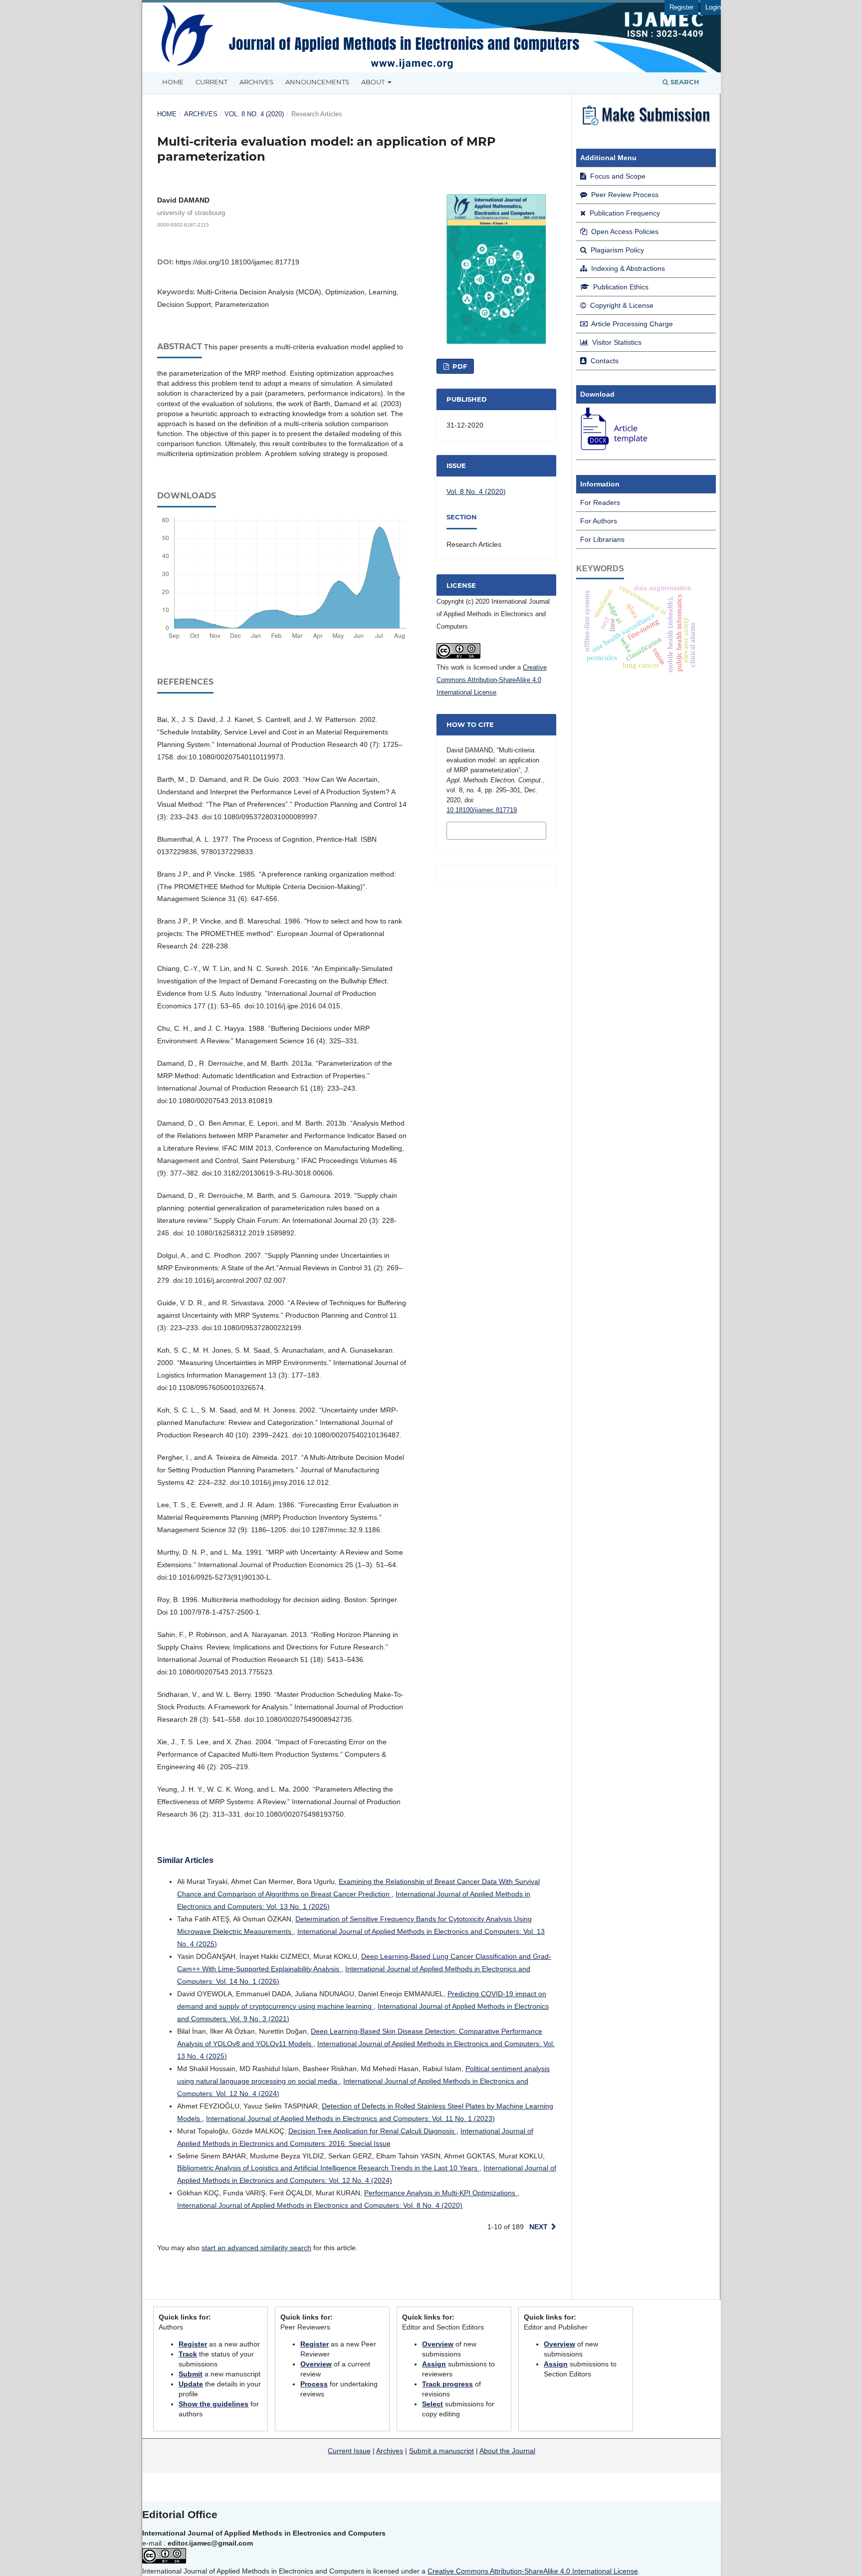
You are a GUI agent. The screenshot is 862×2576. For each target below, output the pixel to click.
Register (681, 7)
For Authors (599, 521)
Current (212, 82)
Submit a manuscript (441, 2451)
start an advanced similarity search (256, 2248)
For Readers (600, 502)
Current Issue (349, 2451)
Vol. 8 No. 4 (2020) (254, 114)
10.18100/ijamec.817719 (482, 810)
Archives (256, 82)
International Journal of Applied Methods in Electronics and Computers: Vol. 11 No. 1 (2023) (350, 2118)
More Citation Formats (481, 830)
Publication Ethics (620, 287)
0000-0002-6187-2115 (183, 224)
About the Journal (507, 2451)
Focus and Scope (617, 176)
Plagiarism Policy (616, 250)
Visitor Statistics (616, 342)
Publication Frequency (624, 213)
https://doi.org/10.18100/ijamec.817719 (237, 262)
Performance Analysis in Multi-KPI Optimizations (441, 2193)
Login (713, 7)
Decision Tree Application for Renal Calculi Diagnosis (372, 2131)
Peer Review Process (624, 195)
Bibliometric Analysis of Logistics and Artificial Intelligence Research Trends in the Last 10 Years (328, 2168)
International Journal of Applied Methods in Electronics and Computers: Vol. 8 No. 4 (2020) (320, 2205)
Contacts (604, 361)
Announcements (317, 82)
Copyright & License (621, 305)
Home (173, 82)
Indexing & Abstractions (627, 268)
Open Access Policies (624, 232)
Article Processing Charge (631, 324)
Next (539, 2227)
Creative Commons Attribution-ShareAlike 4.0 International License (492, 680)
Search (684, 82)
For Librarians (602, 539)
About (374, 82)
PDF (459, 366)
